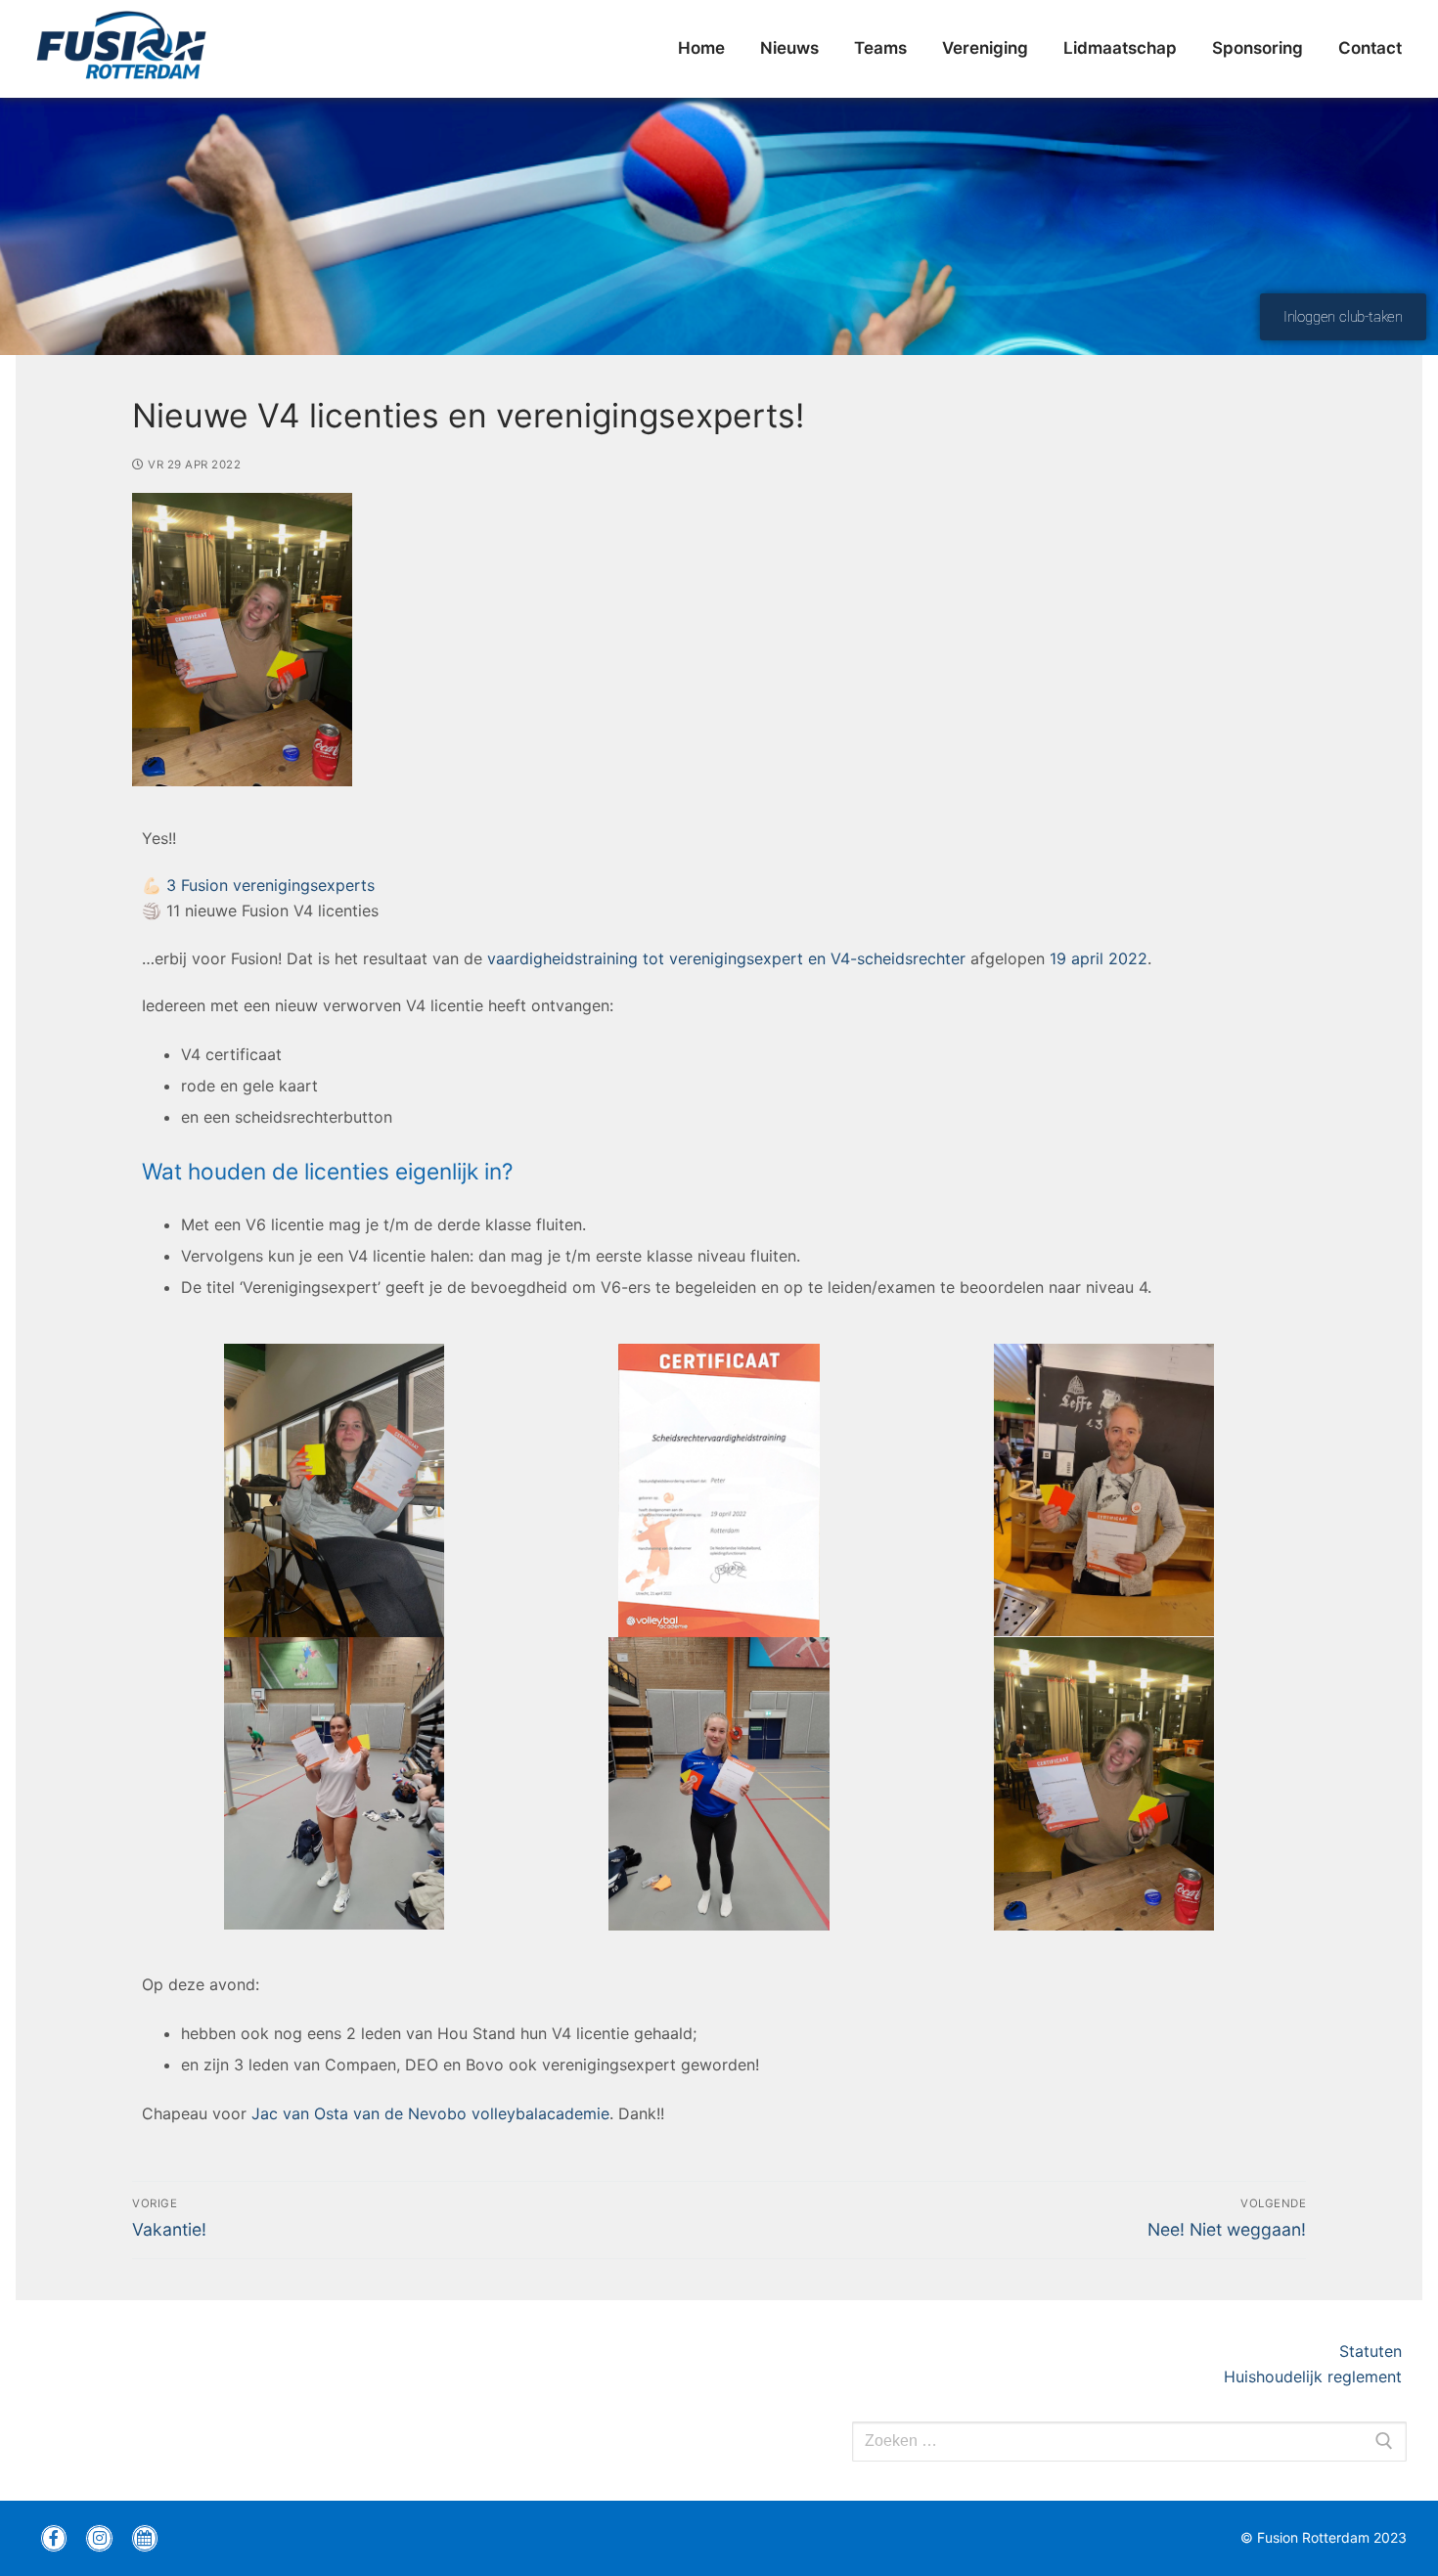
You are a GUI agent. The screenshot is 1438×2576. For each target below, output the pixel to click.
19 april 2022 (1096, 958)
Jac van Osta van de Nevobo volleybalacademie (430, 2113)
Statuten (1373, 2351)
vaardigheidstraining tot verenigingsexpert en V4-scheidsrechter (726, 958)
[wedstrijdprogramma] (145, 2538)
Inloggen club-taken (1343, 317)
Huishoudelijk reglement (1315, 2376)
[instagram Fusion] (99, 2538)
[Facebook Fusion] (54, 2538)
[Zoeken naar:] (1129, 2442)
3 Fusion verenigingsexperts (270, 885)
